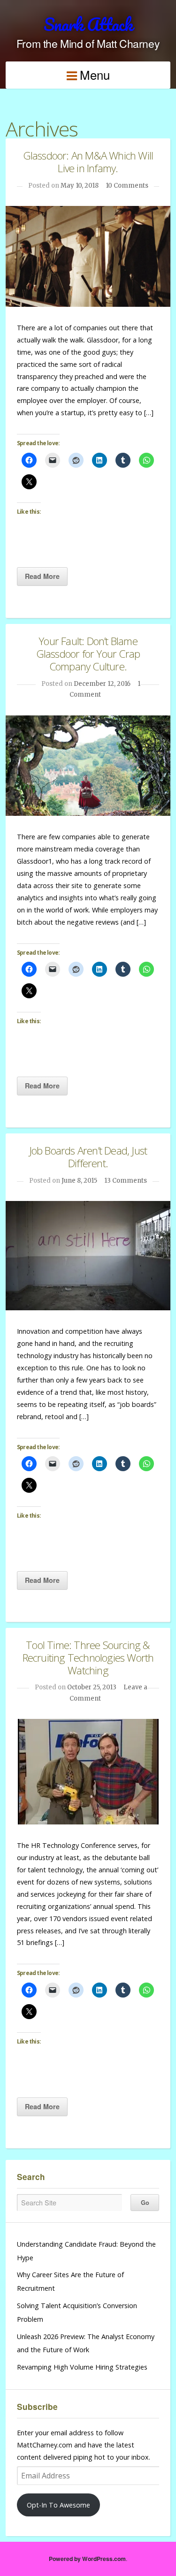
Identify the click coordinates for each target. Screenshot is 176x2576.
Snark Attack (88, 24)
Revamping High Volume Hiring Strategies (82, 2367)
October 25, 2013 (92, 1687)
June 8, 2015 (79, 1181)
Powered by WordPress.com (87, 2559)
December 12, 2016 (102, 684)
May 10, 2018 (80, 186)
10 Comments (127, 186)
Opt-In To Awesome (58, 2505)
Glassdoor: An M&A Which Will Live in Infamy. (88, 162)
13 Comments (126, 1181)
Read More (42, 576)
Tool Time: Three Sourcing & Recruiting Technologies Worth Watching (88, 1658)
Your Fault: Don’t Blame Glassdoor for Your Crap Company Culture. (88, 654)
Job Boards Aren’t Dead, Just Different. (88, 1157)
